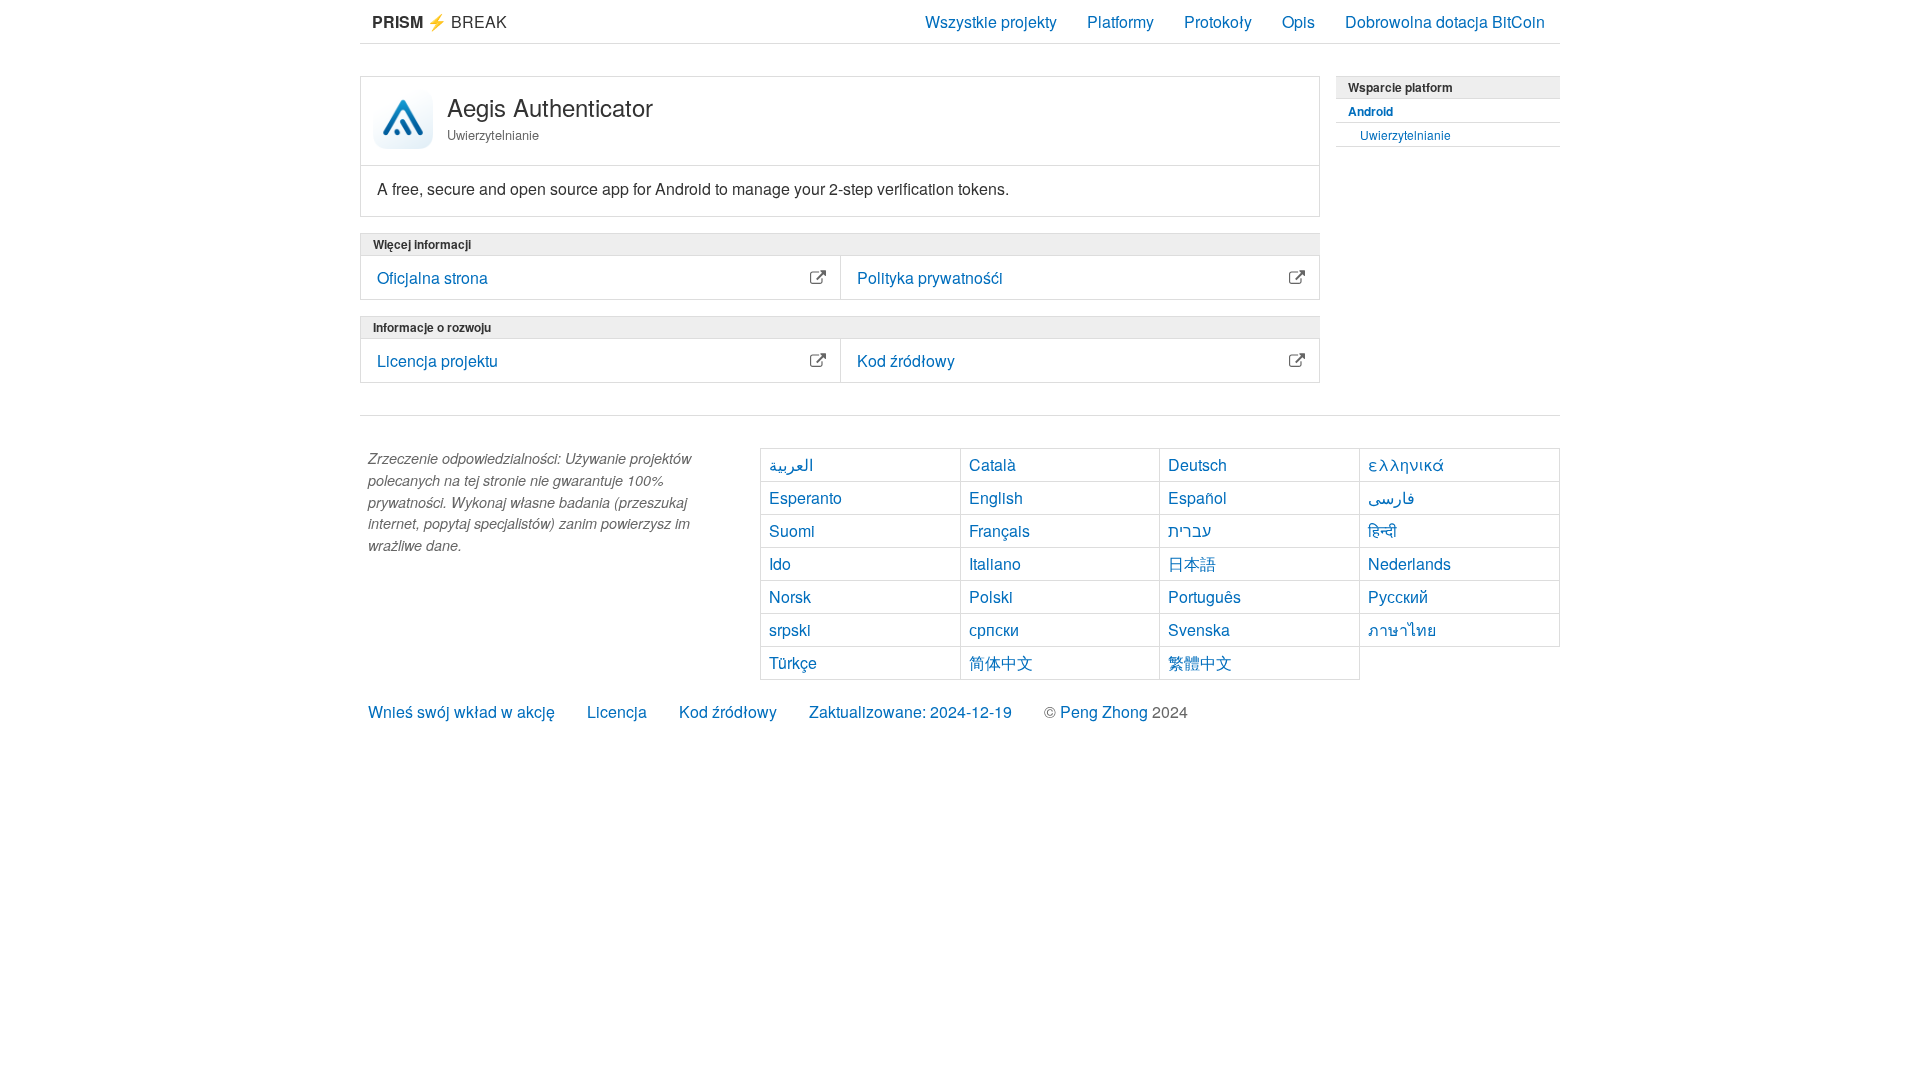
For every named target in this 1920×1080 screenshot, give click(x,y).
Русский (1398, 596)
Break (439, 21)
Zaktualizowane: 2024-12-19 (910, 711)
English (996, 497)
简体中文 (1001, 662)
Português (1204, 596)
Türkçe (793, 662)
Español (1197, 497)
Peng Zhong (1106, 711)
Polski (991, 596)
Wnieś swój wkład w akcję (461, 711)
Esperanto (805, 497)
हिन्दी (1382, 530)
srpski (790, 629)
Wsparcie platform (1400, 87)
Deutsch (1197, 464)
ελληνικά (1406, 464)
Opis (1298, 21)
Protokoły (1218, 21)
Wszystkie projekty (991, 21)
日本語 (1192, 563)
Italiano (995, 563)
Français (999, 530)
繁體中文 (1200, 662)
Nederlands (1409, 563)
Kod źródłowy (728, 711)
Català (992, 464)
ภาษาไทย (1402, 629)
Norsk (790, 596)
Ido (780, 563)
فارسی (1391, 497)
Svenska (1199, 629)
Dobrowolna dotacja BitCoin (1445, 21)
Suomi (792, 530)
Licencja (617, 711)
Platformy (1120, 21)
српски (994, 629)
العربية (791, 464)
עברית (1189, 530)
